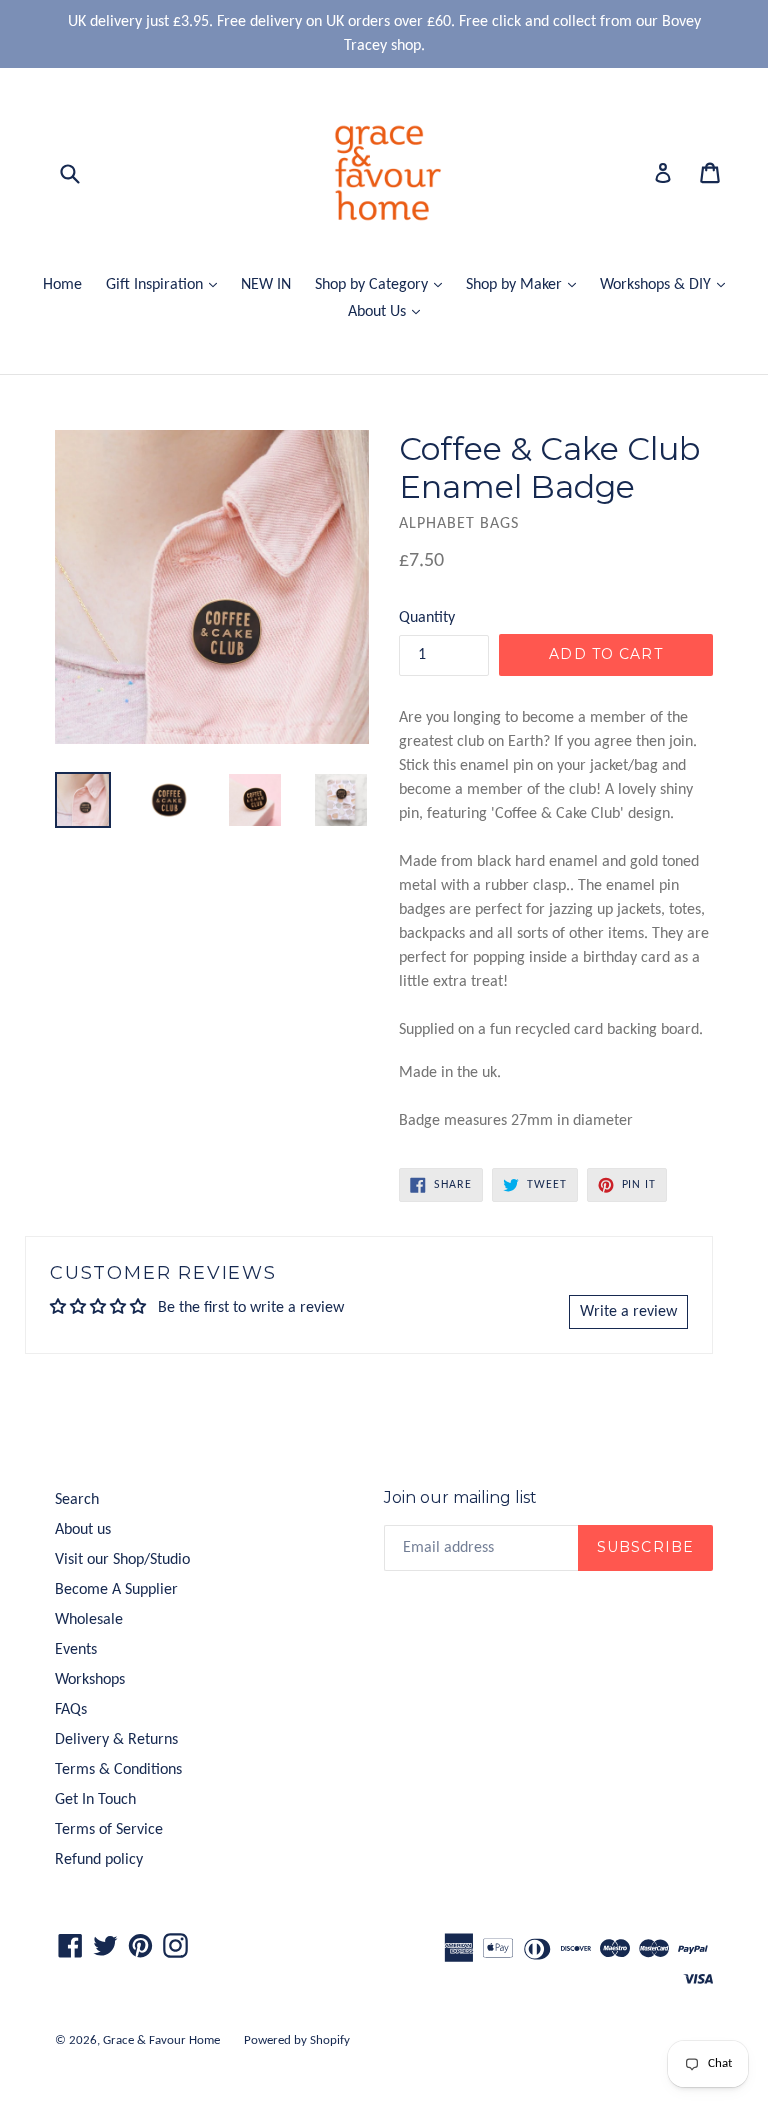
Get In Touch (95, 1800)
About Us (389, 311)
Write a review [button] (628, 1312)
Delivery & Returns (116, 1740)
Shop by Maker (526, 284)
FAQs (71, 1710)
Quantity (427, 618)
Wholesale (89, 1620)
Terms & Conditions (118, 1770)
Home (62, 285)
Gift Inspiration (166, 284)
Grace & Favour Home (161, 2040)
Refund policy (99, 1860)
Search (77, 1500)
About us (83, 1530)
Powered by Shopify (297, 2040)
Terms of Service (109, 1830)
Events (76, 1650)
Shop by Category (383, 284)
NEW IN (266, 285)
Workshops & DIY (667, 284)
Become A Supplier (116, 1590)
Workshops (90, 1680)
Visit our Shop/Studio (122, 1560)
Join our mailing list (460, 1497)
